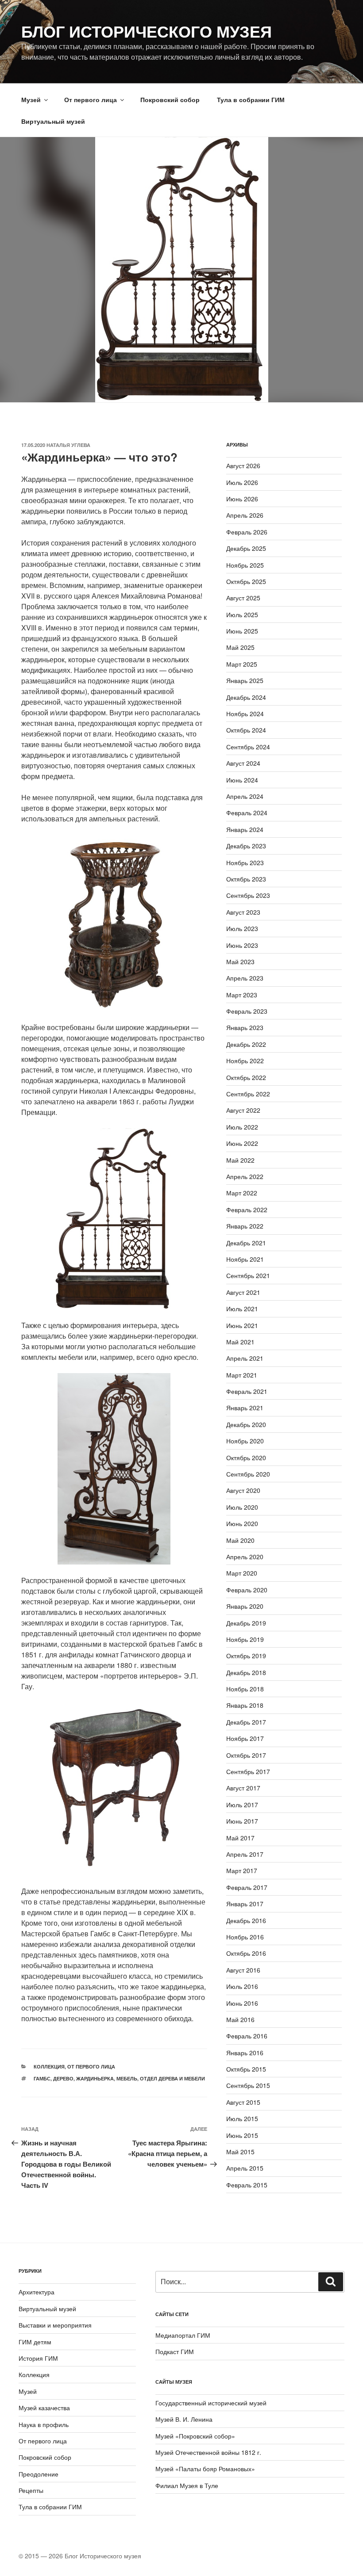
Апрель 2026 (245, 515)
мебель (127, 2078)
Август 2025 (243, 598)
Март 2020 (242, 1573)
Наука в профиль (44, 2424)
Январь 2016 (245, 2053)
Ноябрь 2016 (245, 1937)
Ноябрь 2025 (245, 565)
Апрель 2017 (245, 1854)
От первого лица (91, 99)
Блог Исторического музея (147, 31)
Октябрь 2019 (246, 1656)
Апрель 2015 (245, 2168)
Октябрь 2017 (246, 1755)
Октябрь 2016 (246, 1953)
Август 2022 (243, 1110)
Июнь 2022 (242, 1143)
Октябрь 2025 (246, 581)
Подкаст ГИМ (175, 2351)
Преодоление (39, 2474)
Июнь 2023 (242, 945)
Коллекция (49, 2067)
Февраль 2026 (247, 532)
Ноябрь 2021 (245, 1259)
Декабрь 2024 (246, 697)
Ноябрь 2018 (245, 1689)
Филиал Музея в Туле (187, 2485)
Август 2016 (243, 1970)
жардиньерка (95, 2078)
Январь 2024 (245, 829)
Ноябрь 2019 (245, 1639)
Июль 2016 (242, 1986)
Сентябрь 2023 (248, 895)
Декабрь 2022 (246, 1044)
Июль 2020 (242, 1507)
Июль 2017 (242, 1805)
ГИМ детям (35, 2342)
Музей (31, 99)
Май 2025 (240, 647)
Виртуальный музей (53, 121)
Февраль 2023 (247, 1011)
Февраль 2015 (247, 2185)
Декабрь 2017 (246, 1722)
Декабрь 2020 (246, 1424)
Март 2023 (242, 995)
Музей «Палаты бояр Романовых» (205, 2469)
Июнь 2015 (242, 2135)
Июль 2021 (242, 1309)
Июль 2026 (242, 482)
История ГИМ (38, 2358)
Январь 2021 (245, 1408)
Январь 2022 (245, 1226)
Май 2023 (240, 962)
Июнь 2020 (242, 1523)
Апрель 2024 (245, 796)
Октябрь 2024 (246, 730)
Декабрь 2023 (246, 846)
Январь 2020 (245, 1606)
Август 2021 (243, 1292)
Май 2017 (240, 1838)
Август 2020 (243, 1490)
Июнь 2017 (242, 1821)
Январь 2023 (245, 1027)
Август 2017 (243, 1788)
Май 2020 (240, 1540)
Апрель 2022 (245, 1176)
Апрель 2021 (245, 1358)
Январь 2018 (245, 1705)
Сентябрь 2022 (248, 1094)
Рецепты (31, 2490)
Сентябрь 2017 (248, 1771)
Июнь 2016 (242, 2003)
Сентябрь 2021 (248, 1275)
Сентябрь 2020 (248, 1474)
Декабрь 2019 (246, 1623)
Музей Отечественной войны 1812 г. (208, 2452)
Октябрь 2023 (246, 879)
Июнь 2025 (242, 631)
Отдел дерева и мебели (172, 2078)
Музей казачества (44, 2408)
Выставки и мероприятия (55, 2325)
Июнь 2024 (242, 780)
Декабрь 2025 (246, 548)
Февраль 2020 (247, 1590)
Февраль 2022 (247, 1210)
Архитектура (37, 2292)
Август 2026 (243, 466)
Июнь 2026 (242, 499)
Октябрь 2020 (246, 1458)
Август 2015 (243, 2102)
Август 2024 (243, 763)
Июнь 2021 (242, 1325)
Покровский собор (170, 99)
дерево (63, 2078)
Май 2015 (240, 2152)
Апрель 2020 (245, 1557)
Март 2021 (242, 1375)
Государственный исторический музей (211, 2403)
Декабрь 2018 (246, 1672)
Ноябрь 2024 (245, 714)
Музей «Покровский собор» (195, 2436)
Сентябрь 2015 (248, 2085)
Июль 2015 (242, 2118)
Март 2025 (242, 664)
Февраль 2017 (247, 1887)
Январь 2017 (245, 1904)
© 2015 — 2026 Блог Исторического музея (80, 2556)
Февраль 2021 (247, 1391)
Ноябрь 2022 (245, 1061)
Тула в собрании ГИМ (251, 99)
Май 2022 (240, 1160)
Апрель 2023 (245, 978)
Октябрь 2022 (246, 1077)
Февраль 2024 (247, 813)
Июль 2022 (242, 1127)
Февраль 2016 (247, 2036)
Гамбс (42, 2078)
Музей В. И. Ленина (184, 2419)
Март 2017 (242, 1870)
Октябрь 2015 (246, 2069)
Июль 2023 (242, 928)
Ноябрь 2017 (245, 1738)
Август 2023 (243, 912)
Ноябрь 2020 (245, 1441)
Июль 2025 (242, 614)
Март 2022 (242, 1193)
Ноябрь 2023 (245, 862)
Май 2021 (240, 1342)
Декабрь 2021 (246, 1243)
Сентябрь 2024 (248, 747)
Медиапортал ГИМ (183, 2335)
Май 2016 (240, 2019)
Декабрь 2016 (246, 1920)
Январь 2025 (245, 680)
